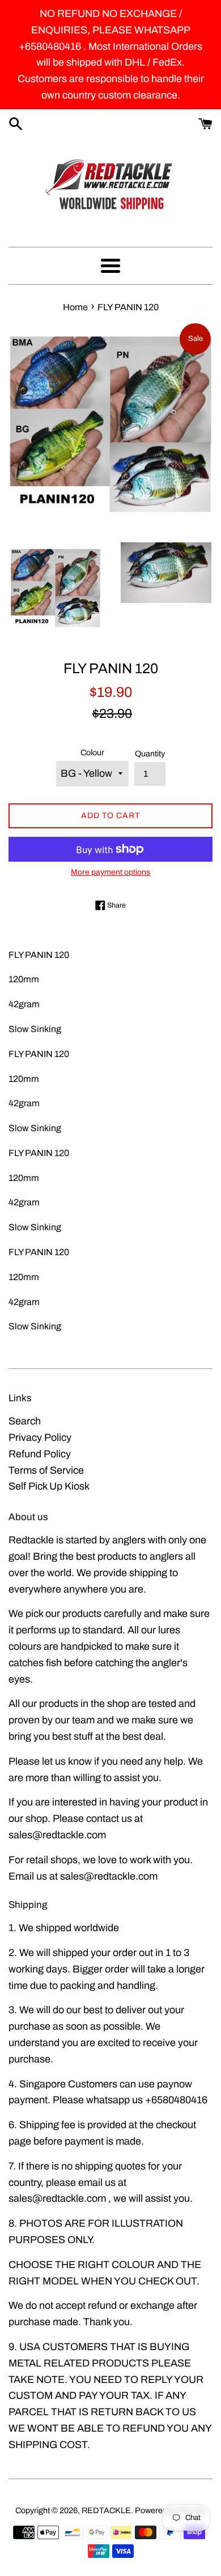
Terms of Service (46, 1470)
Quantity (150, 754)
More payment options (110, 872)
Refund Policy (40, 1454)
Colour (92, 752)
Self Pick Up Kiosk (49, 1486)
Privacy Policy (40, 1437)
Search (25, 1421)
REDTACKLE (106, 2510)
